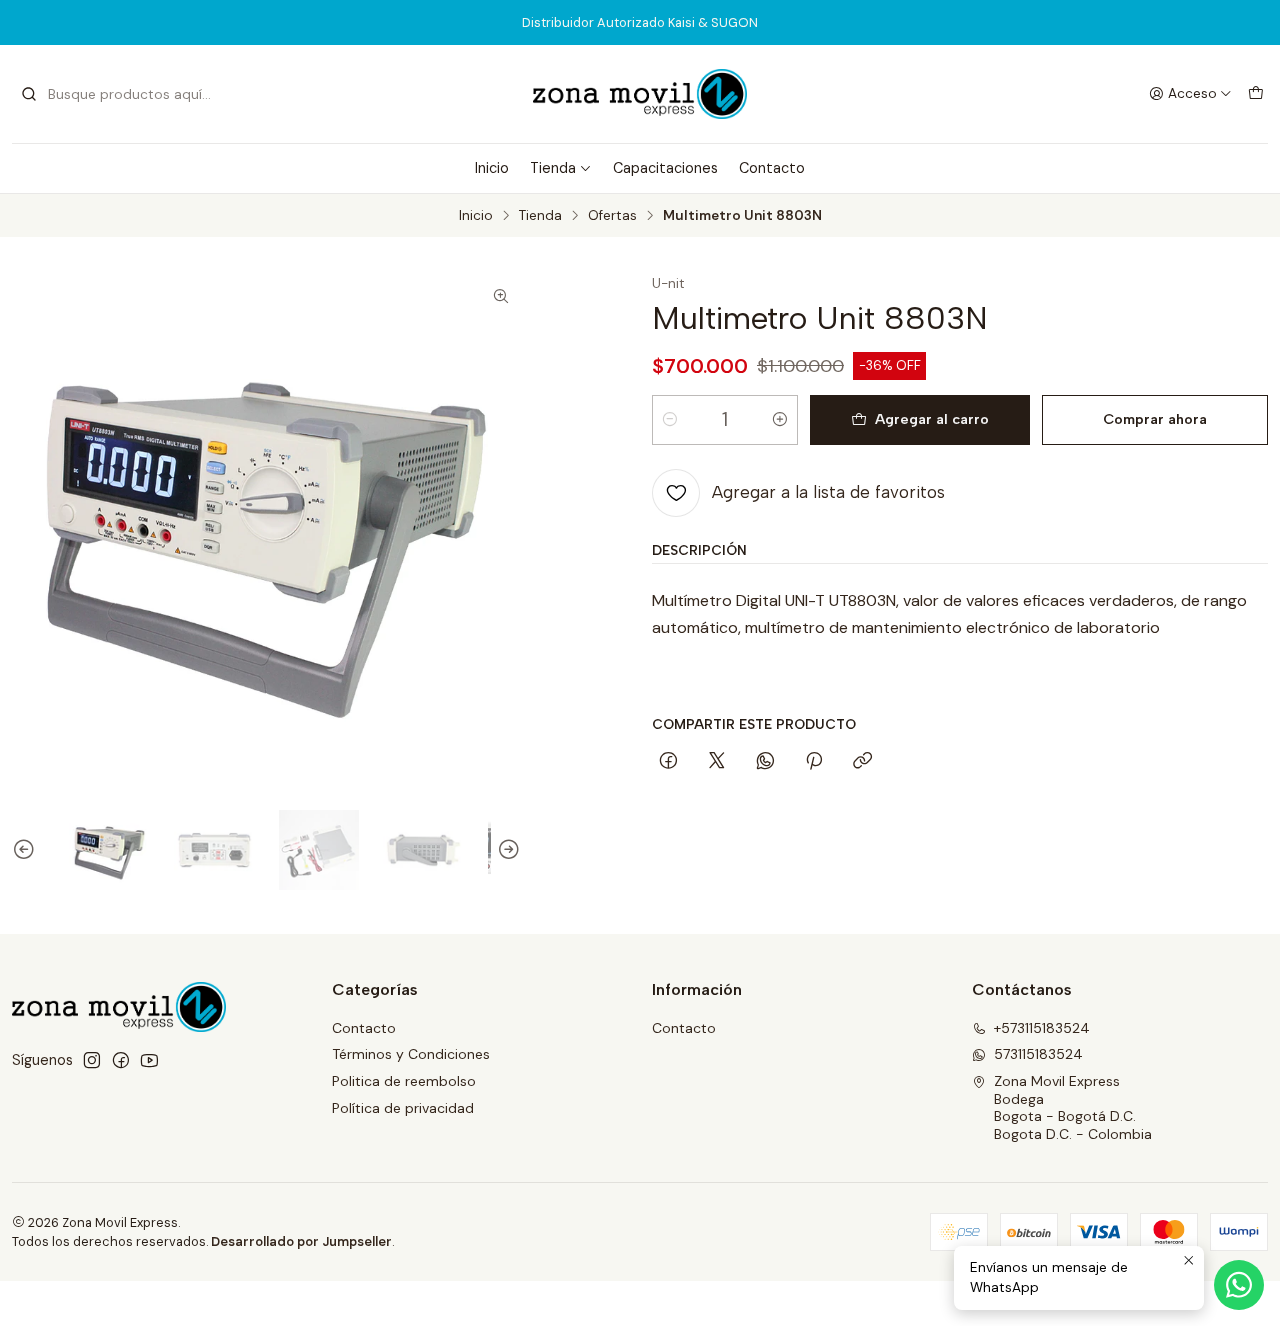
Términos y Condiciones (411, 1054)
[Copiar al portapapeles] (862, 762)
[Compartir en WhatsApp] (765, 762)
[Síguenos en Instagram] (92, 1060)
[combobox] (122, 94)
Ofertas (612, 216)
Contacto (772, 168)
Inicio (492, 168)
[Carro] (1256, 94)
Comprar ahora (1155, 419)
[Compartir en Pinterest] (814, 762)
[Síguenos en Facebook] (121, 1060)
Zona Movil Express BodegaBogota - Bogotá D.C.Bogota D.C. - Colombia (1073, 1107)
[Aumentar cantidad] (780, 420)
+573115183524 (1042, 1028)
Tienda (553, 168)
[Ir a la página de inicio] (640, 94)
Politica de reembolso (404, 1081)
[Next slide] (506, 850)
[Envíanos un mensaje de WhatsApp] (1239, 1285)
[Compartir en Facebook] (668, 762)
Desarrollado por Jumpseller (301, 1241)
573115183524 (1038, 1054)
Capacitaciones (665, 168)
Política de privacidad (403, 1108)
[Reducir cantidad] (670, 420)
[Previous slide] (27, 850)
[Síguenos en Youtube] (149, 1060)
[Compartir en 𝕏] (717, 762)
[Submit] (29, 94)
